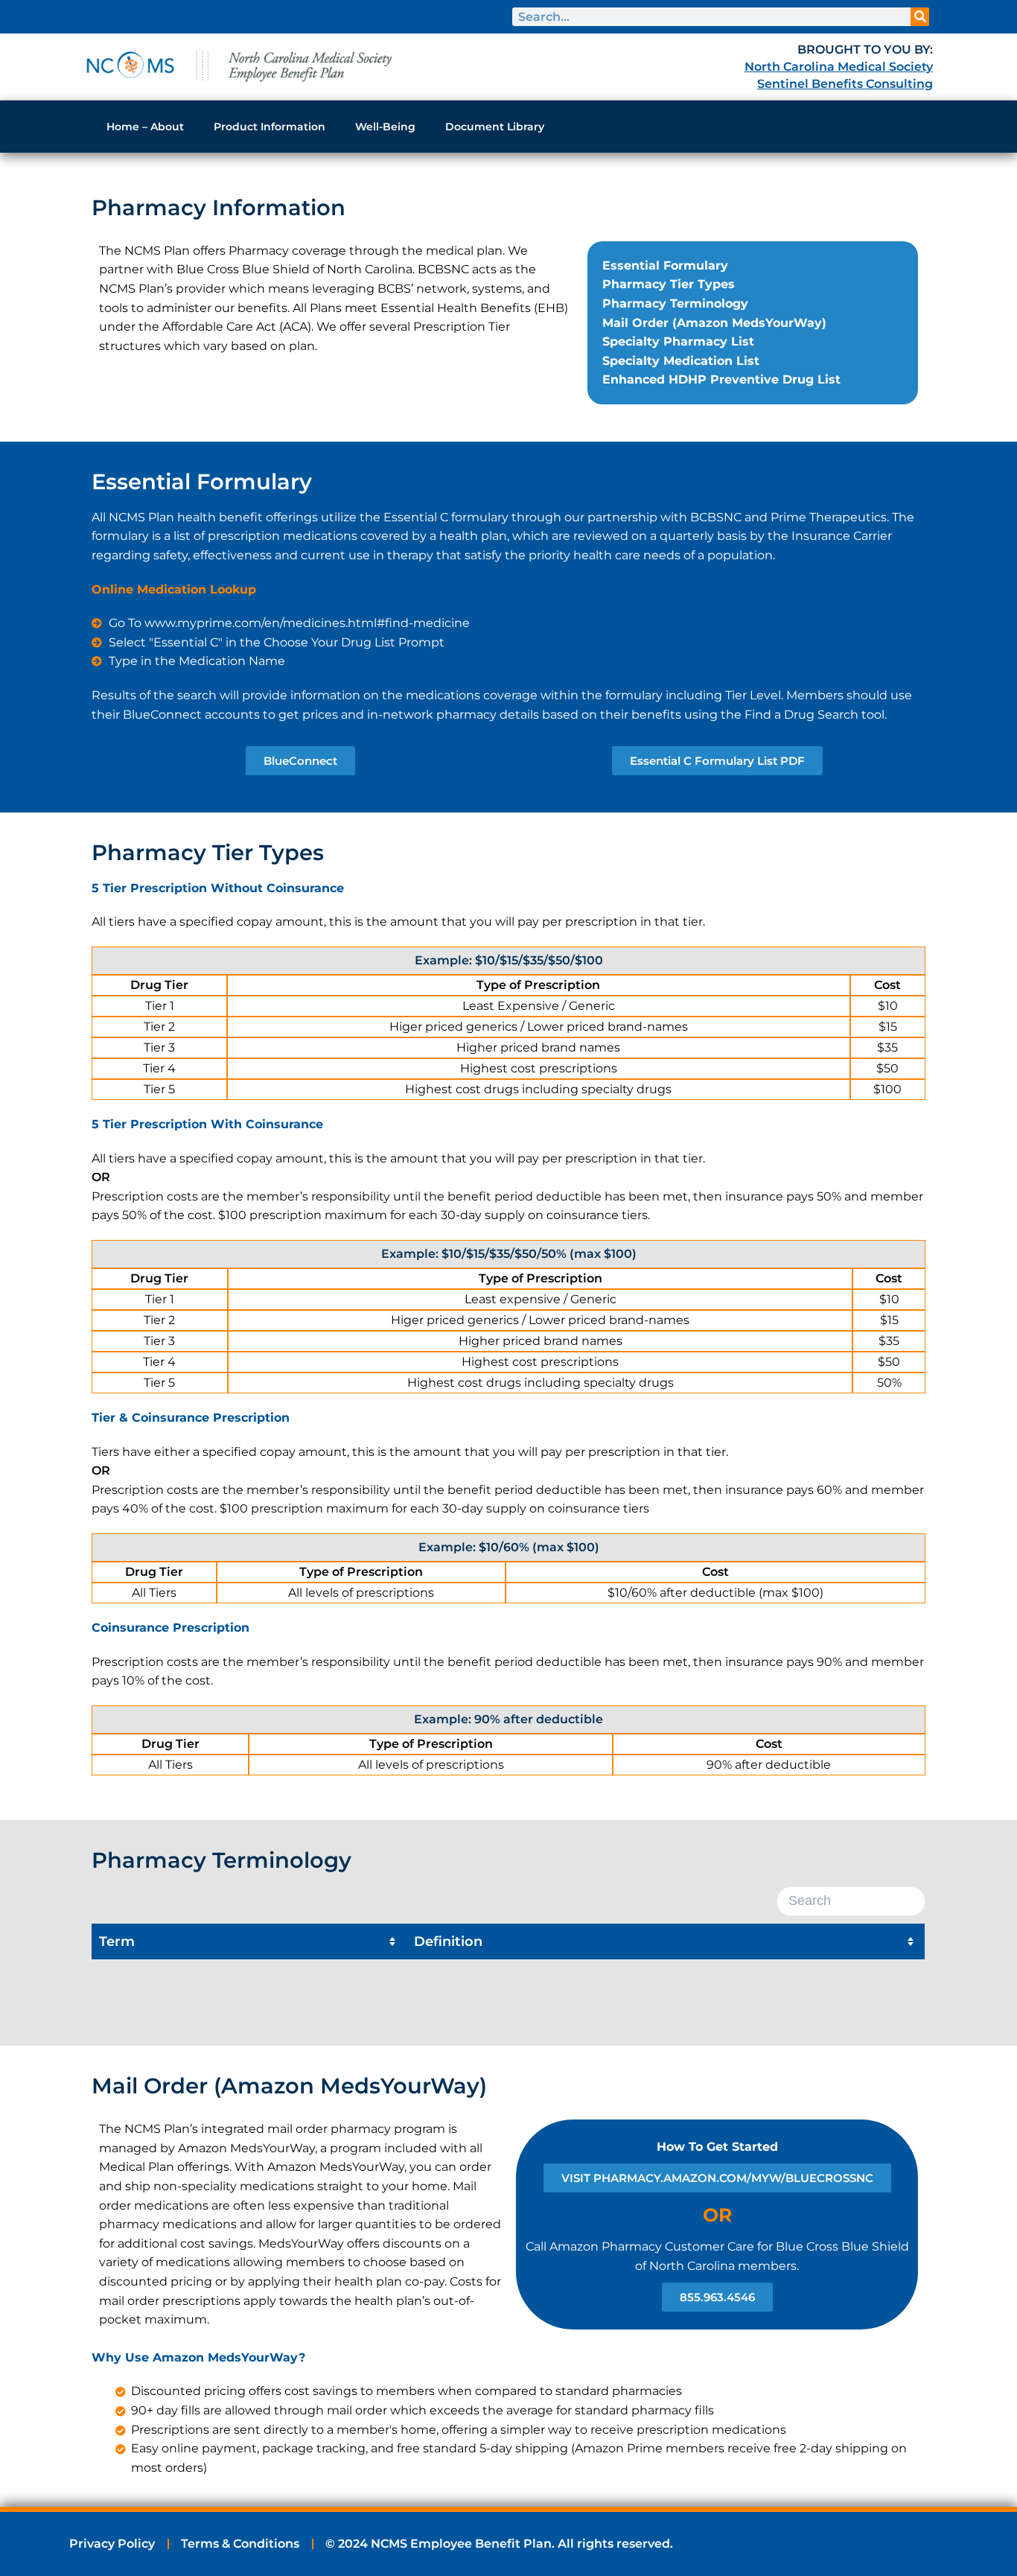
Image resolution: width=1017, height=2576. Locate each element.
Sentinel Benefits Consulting (845, 84)
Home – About (145, 127)
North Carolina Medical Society (839, 67)
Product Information (270, 127)
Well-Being (385, 127)
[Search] (920, 17)
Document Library (495, 127)
